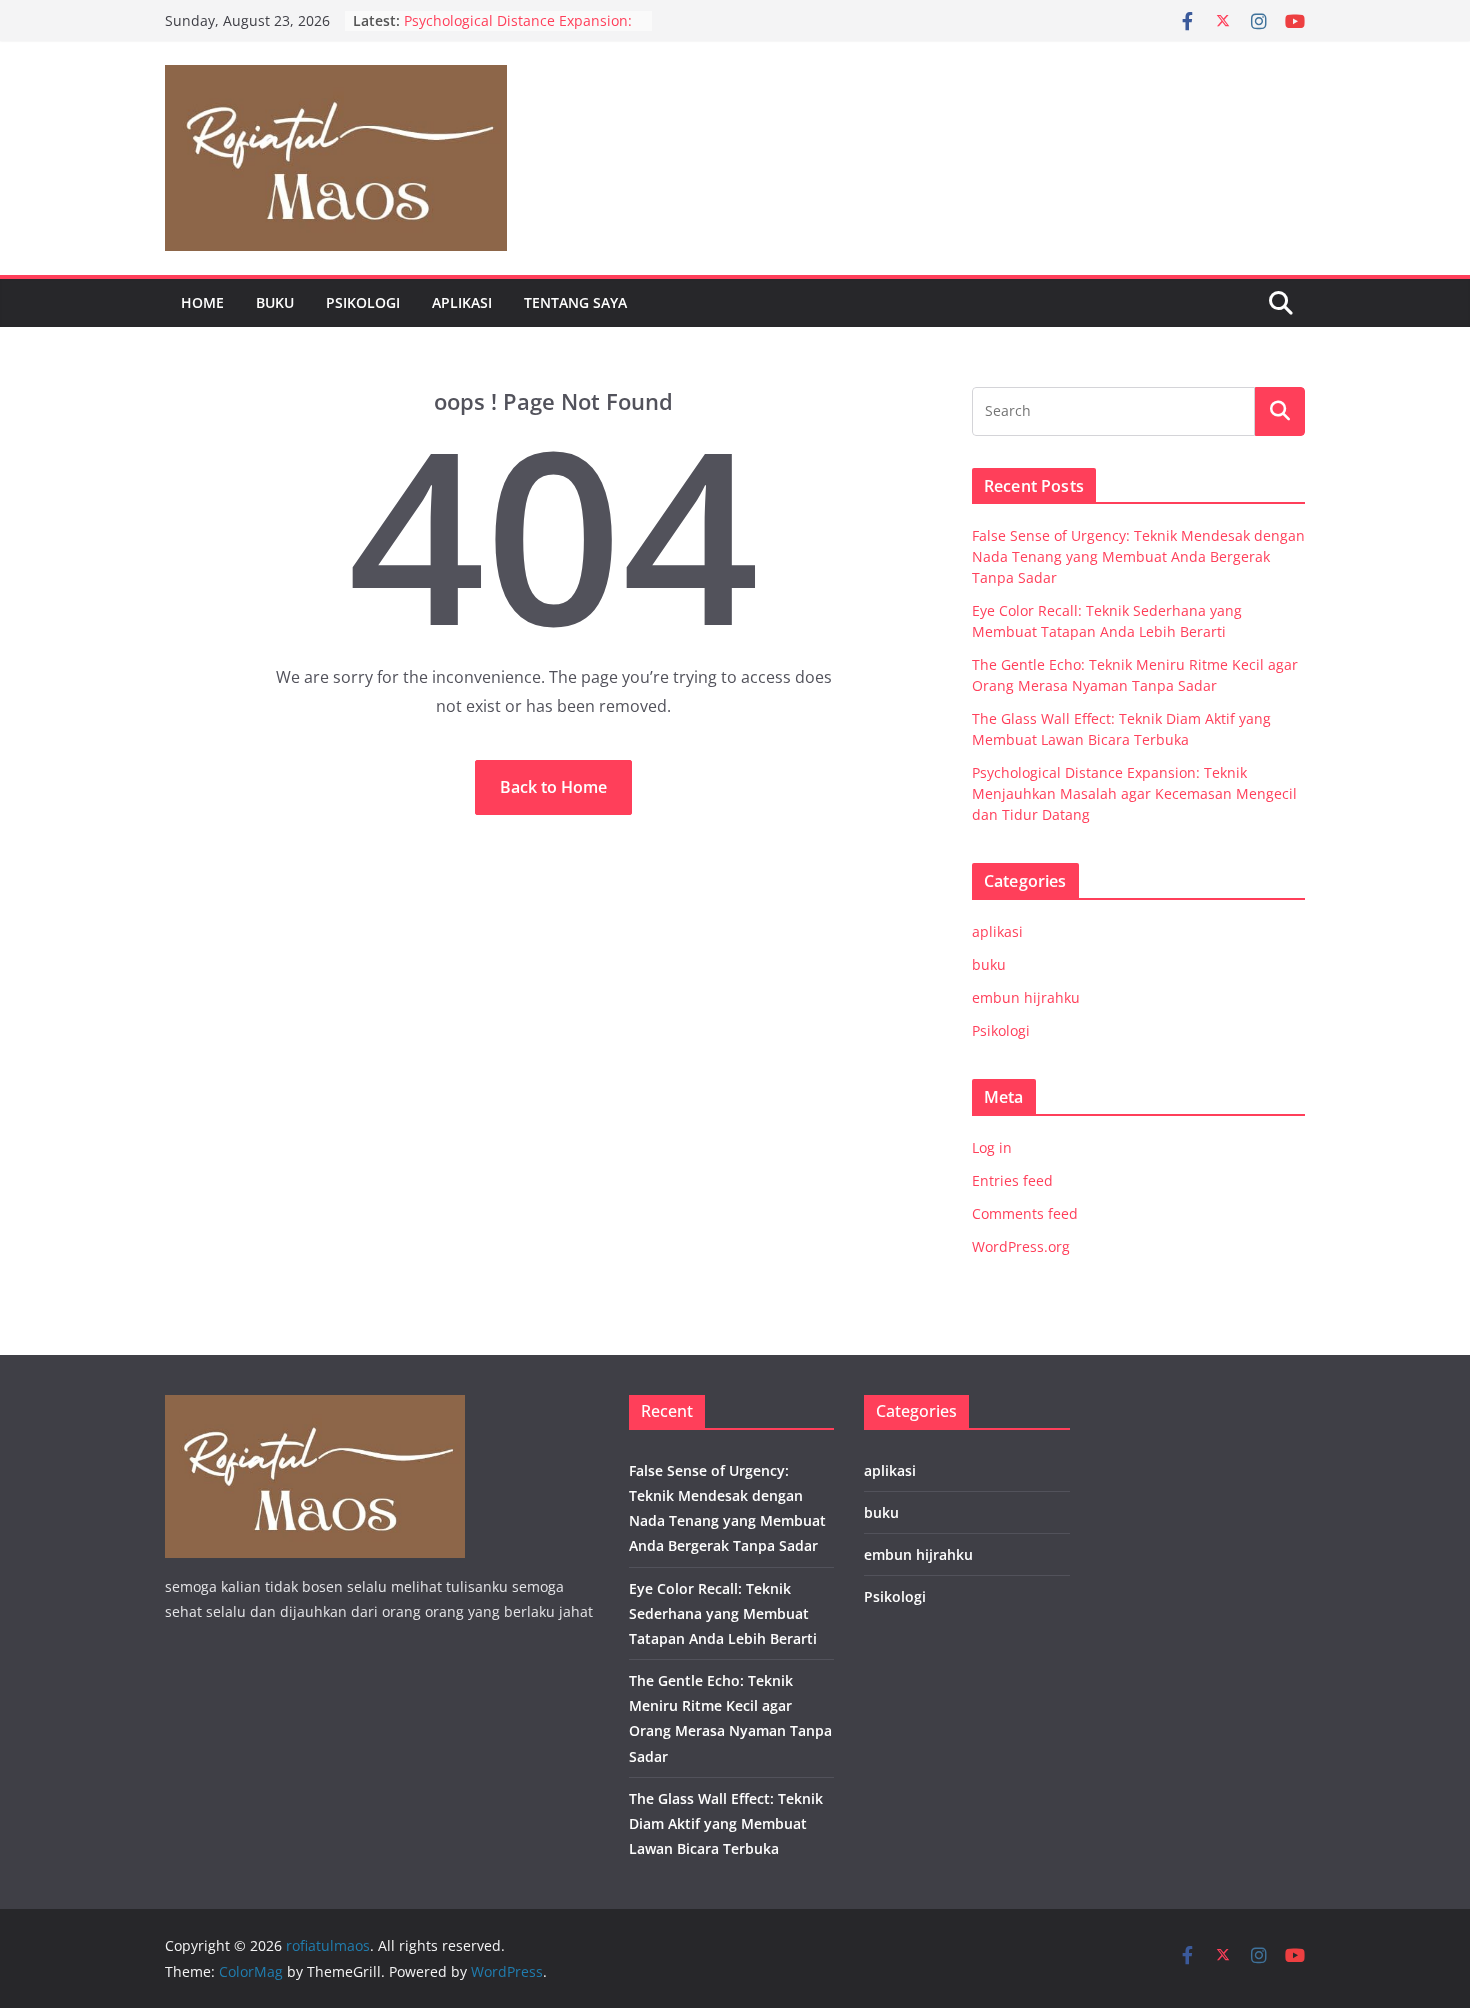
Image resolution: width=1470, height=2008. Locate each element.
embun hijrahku (1026, 997)
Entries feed (1012, 1180)
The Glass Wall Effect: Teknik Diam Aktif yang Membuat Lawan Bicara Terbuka (726, 1823)
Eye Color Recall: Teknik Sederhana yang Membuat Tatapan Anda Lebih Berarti (723, 1613)
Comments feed (1025, 1213)
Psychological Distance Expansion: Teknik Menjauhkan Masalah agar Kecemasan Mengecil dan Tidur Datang (1134, 793)
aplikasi (462, 302)
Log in (992, 1147)
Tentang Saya (575, 302)
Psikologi (363, 302)
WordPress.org (1021, 1246)
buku (275, 302)
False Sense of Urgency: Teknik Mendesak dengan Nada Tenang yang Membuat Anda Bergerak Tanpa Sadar (1138, 556)
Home (202, 302)
